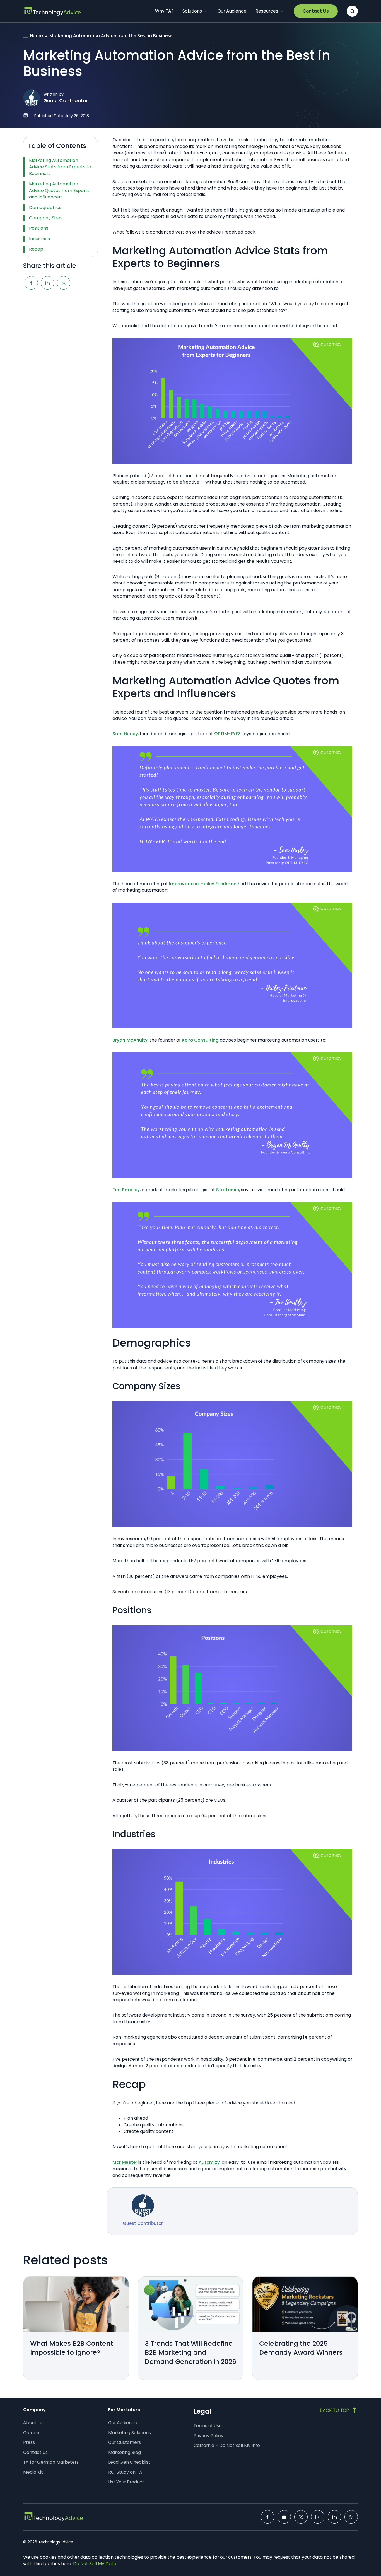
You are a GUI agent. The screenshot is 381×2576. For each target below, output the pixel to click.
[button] (352, 11)
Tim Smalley (126, 1190)
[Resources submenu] (282, 11)
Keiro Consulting (200, 1040)
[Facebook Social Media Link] (267, 2517)
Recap (36, 249)
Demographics (45, 208)
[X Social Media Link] (301, 2517)
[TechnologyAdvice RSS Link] (351, 2517)
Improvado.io (184, 884)
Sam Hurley (125, 734)
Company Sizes (46, 218)
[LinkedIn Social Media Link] (334, 2517)
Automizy (209, 2162)
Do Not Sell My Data (95, 2564)
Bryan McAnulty (130, 1040)
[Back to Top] (339, 2410)
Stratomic (228, 1190)
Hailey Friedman (219, 884)
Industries (39, 239)
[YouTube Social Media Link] (284, 2517)
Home (36, 36)
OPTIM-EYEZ (227, 734)
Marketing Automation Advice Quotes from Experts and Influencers (59, 190)
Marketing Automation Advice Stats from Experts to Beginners (60, 167)
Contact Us (316, 11)
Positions (39, 228)
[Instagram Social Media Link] (318, 2517)
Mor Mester (125, 2162)
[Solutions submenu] (206, 11)
